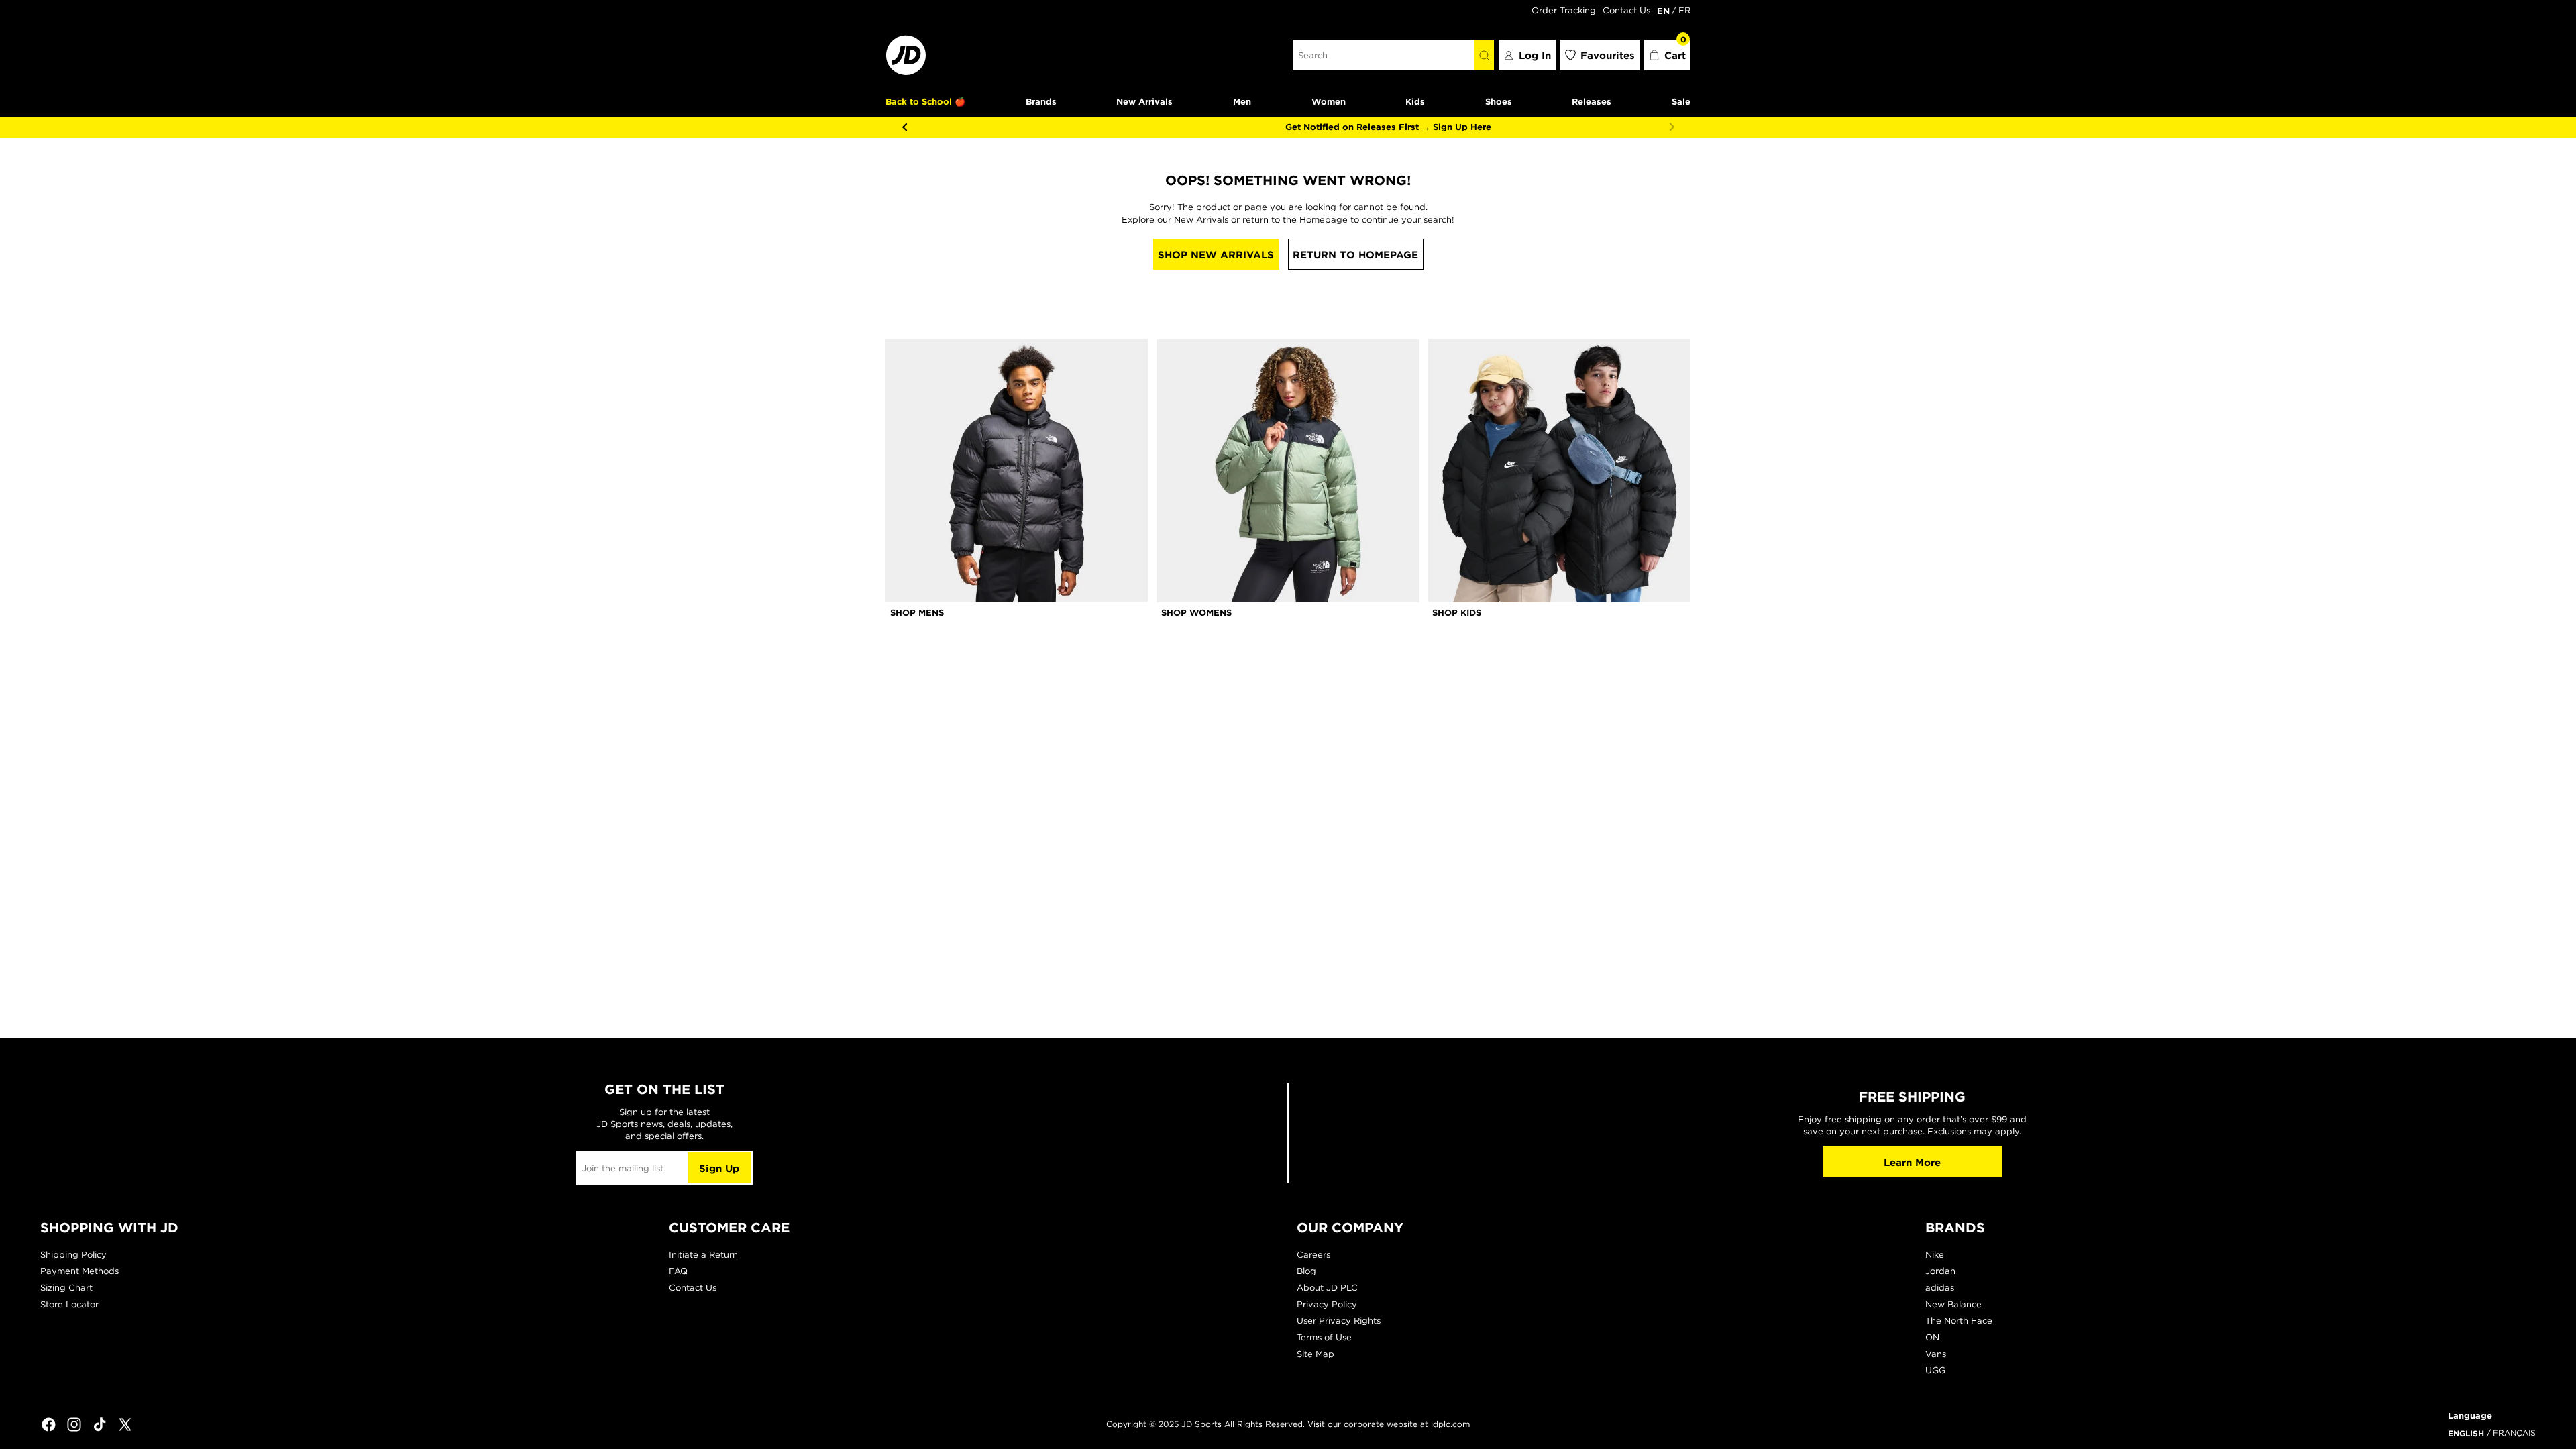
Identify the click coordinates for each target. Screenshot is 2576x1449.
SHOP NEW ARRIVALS (1216, 255)
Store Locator (69, 1304)
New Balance (1953, 1304)
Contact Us (1626, 10)
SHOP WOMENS (1196, 612)
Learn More (1912, 1162)
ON (1932, 1337)
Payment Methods (79, 1271)
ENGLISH (2466, 1433)
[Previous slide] (904, 127)
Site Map (1316, 1354)
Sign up (719, 1168)
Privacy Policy (1327, 1304)
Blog (1306, 1271)
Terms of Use (1324, 1337)
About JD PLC (1327, 1288)
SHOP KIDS (1457, 612)
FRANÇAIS (2514, 1433)
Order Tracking (1564, 10)
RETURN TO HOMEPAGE (1355, 255)
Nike (1935, 1255)
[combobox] (1384, 55)
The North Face (1959, 1321)
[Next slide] (1672, 127)
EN (1663, 11)
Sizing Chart (66, 1288)
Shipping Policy (73, 1255)
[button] (1668, 55)
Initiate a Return (703, 1255)
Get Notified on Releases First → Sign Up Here (1288, 127)
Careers (1313, 1255)
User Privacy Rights (1339, 1321)
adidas (1940, 1288)
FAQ (678, 1271)
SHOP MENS (917, 612)
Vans (1936, 1354)
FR (1684, 10)
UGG (1935, 1370)
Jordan (1940, 1271)
